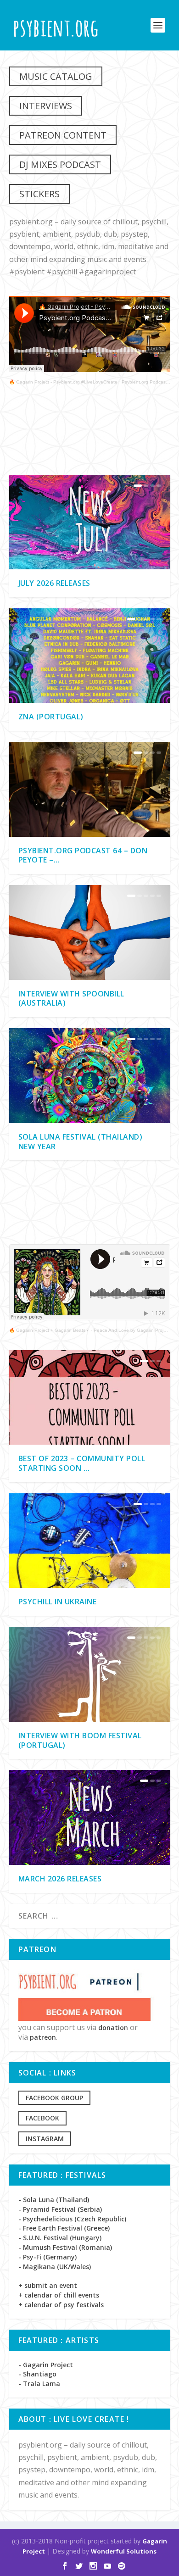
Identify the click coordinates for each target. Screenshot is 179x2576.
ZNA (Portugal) (51, 717)
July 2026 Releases (54, 583)
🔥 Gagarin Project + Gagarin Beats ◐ (49, 1330)
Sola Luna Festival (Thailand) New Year (81, 1142)
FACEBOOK (42, 2118)
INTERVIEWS (46, 106)
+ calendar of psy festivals (61, 2305)
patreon (43, 2037)
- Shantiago (37, 2374)
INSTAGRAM (45, 2139)
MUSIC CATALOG (56, 76)
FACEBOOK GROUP (54, 2098)
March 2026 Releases (60, 1879)
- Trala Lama (39, 2384)
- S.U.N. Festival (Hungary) (60, 2238)
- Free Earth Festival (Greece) (64, 2228)
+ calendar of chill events (59, 2295)
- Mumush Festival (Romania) (65, 2247)
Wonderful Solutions (124, 2551)
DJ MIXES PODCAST (60, 164)
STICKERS (39, 194)
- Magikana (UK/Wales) (55, 2267)
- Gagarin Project (46, 2365)
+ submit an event (48, 2285)
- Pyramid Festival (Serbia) (60, 2209)
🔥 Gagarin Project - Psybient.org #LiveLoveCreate (63, 382)
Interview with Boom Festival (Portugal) (80, 1740)
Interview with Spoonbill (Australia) (71, 999)
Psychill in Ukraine (58, 1602)
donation (113, 2028)
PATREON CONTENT (63, 135)
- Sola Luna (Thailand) (54, 2200)
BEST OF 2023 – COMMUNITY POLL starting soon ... (82, 1463)
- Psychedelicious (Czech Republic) (72, 2219)
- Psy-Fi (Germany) (48, 2257)
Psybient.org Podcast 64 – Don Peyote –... (83, 855)
